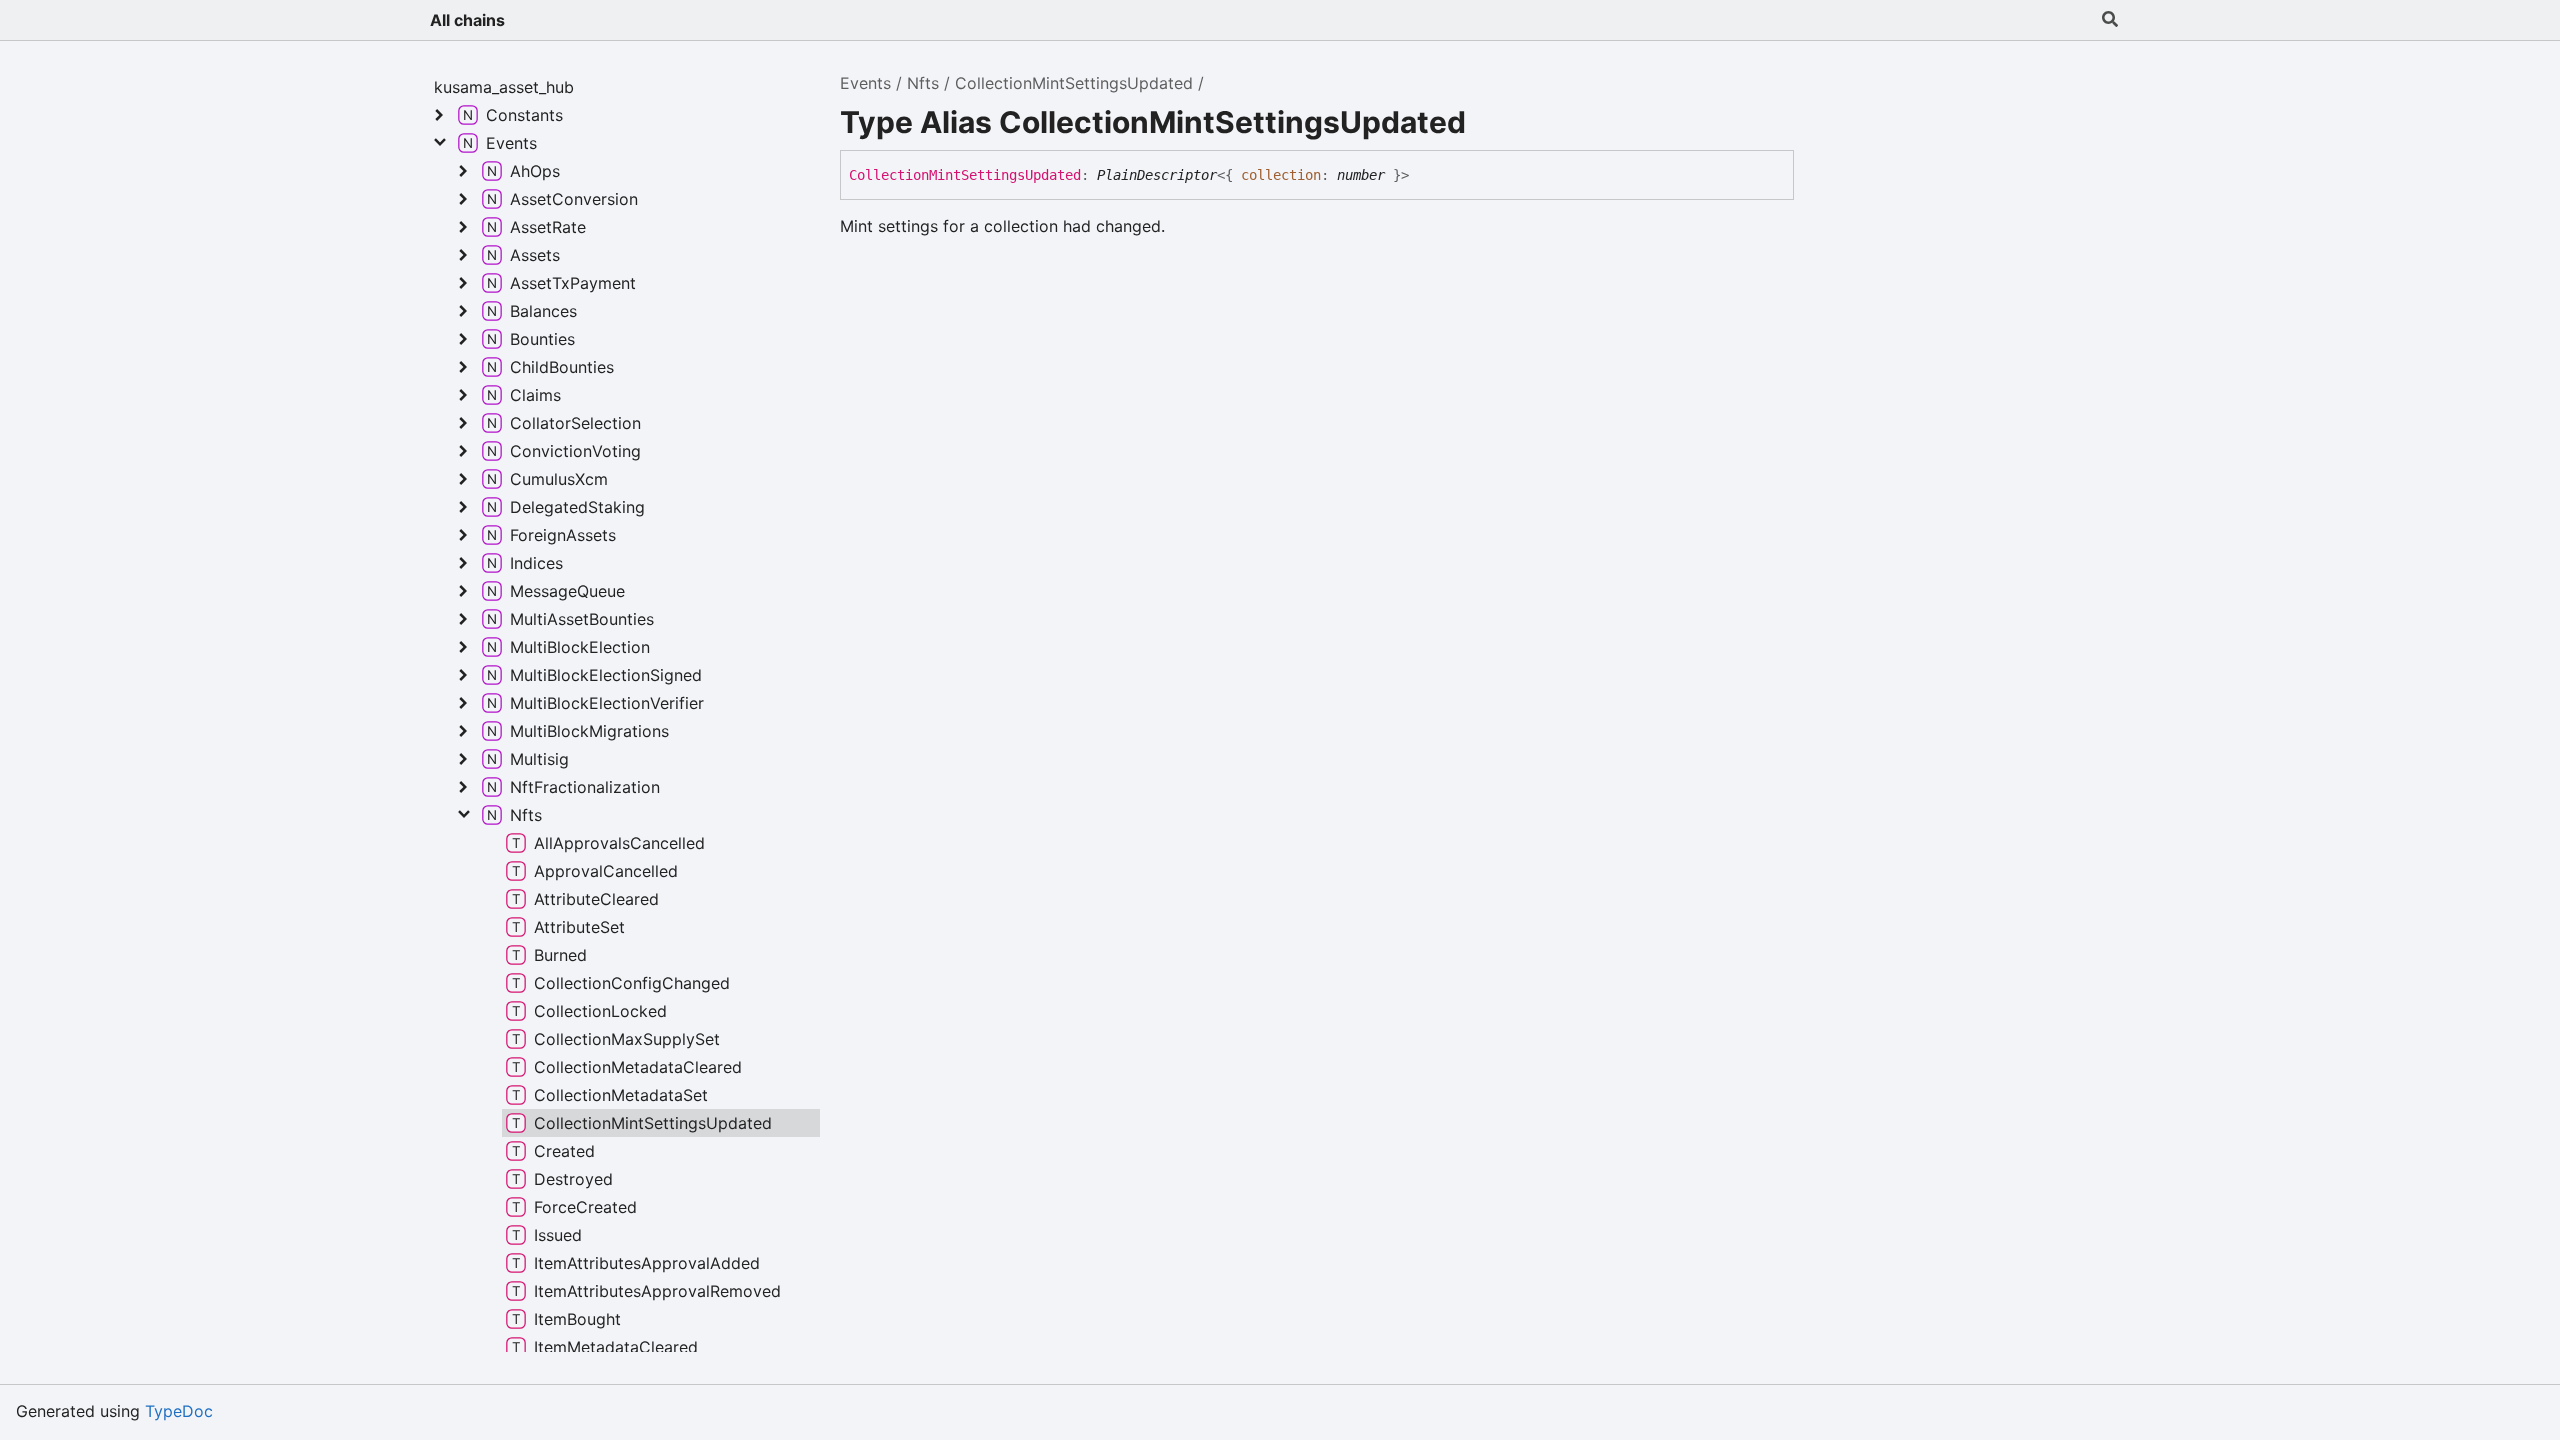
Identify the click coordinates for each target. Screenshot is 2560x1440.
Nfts (923, 83)
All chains (467, 20)
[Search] (2110, 20)
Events (865, 83)
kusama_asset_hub (504, 87)
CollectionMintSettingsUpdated (1074, 83)
